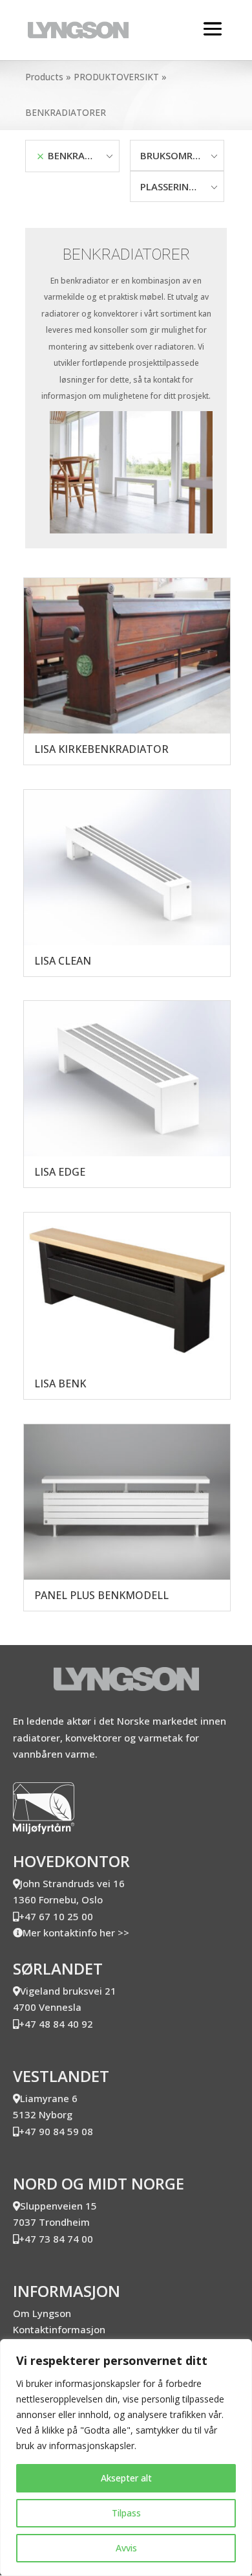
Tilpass (126, 2513)
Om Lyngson (42, 2313)
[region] (126, 2458)
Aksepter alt (126, 2478)
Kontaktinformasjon (59, 2329)
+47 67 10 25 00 (56, 1916)
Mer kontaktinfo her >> (76, 1932)
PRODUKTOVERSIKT (116, 77)
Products (44, 77)
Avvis (126, 2548)
